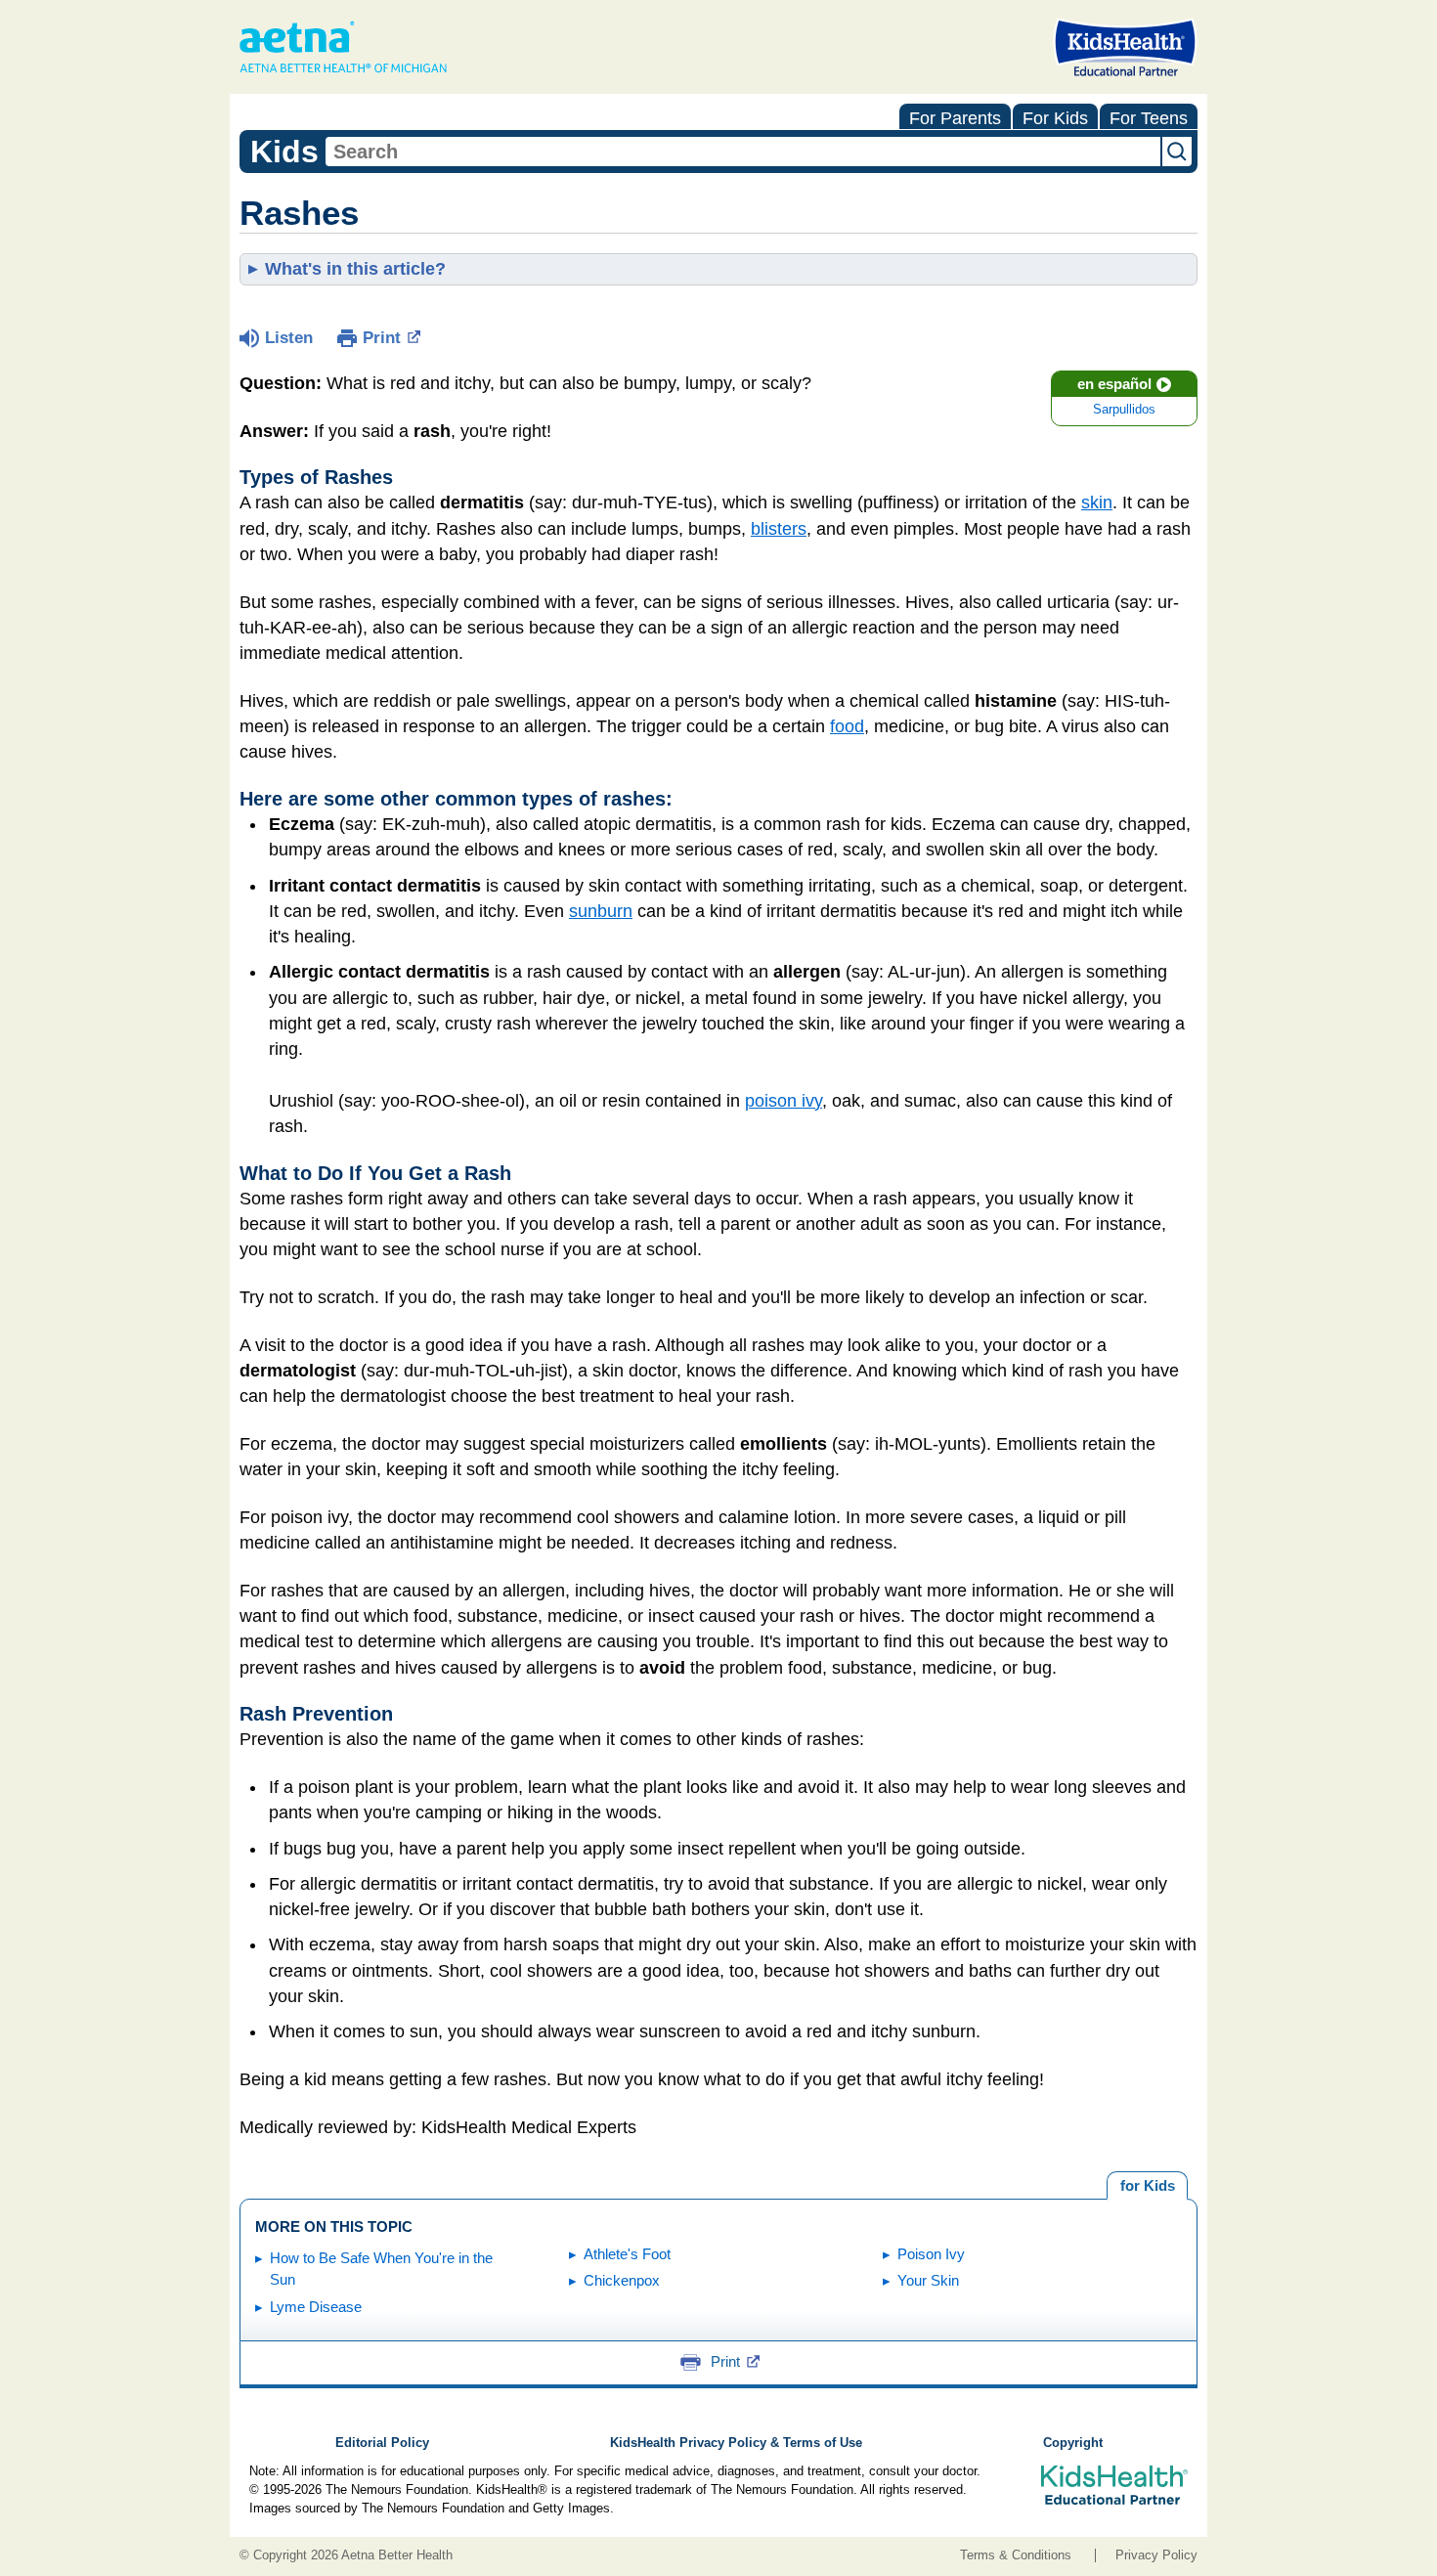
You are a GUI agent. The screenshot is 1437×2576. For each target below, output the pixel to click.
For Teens (1149, 118)
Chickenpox (622, 2280)
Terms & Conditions (1016, 2555)
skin (1097, 502)
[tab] (1147, 2186)
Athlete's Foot (627, 2254)
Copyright (1073, 2443)
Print (382, 338)
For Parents (955, 118)
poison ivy (784, 1101)
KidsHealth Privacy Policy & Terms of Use (736, 2443)
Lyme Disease (316, 2307)
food (847, 726)
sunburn (601, 911)
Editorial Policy (382, 2443)
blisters (779, 529)
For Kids (1055, 118)
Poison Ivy (931, 2254)
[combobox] (743, 152)
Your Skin (928, 2280)
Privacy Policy (1156, 2555)
